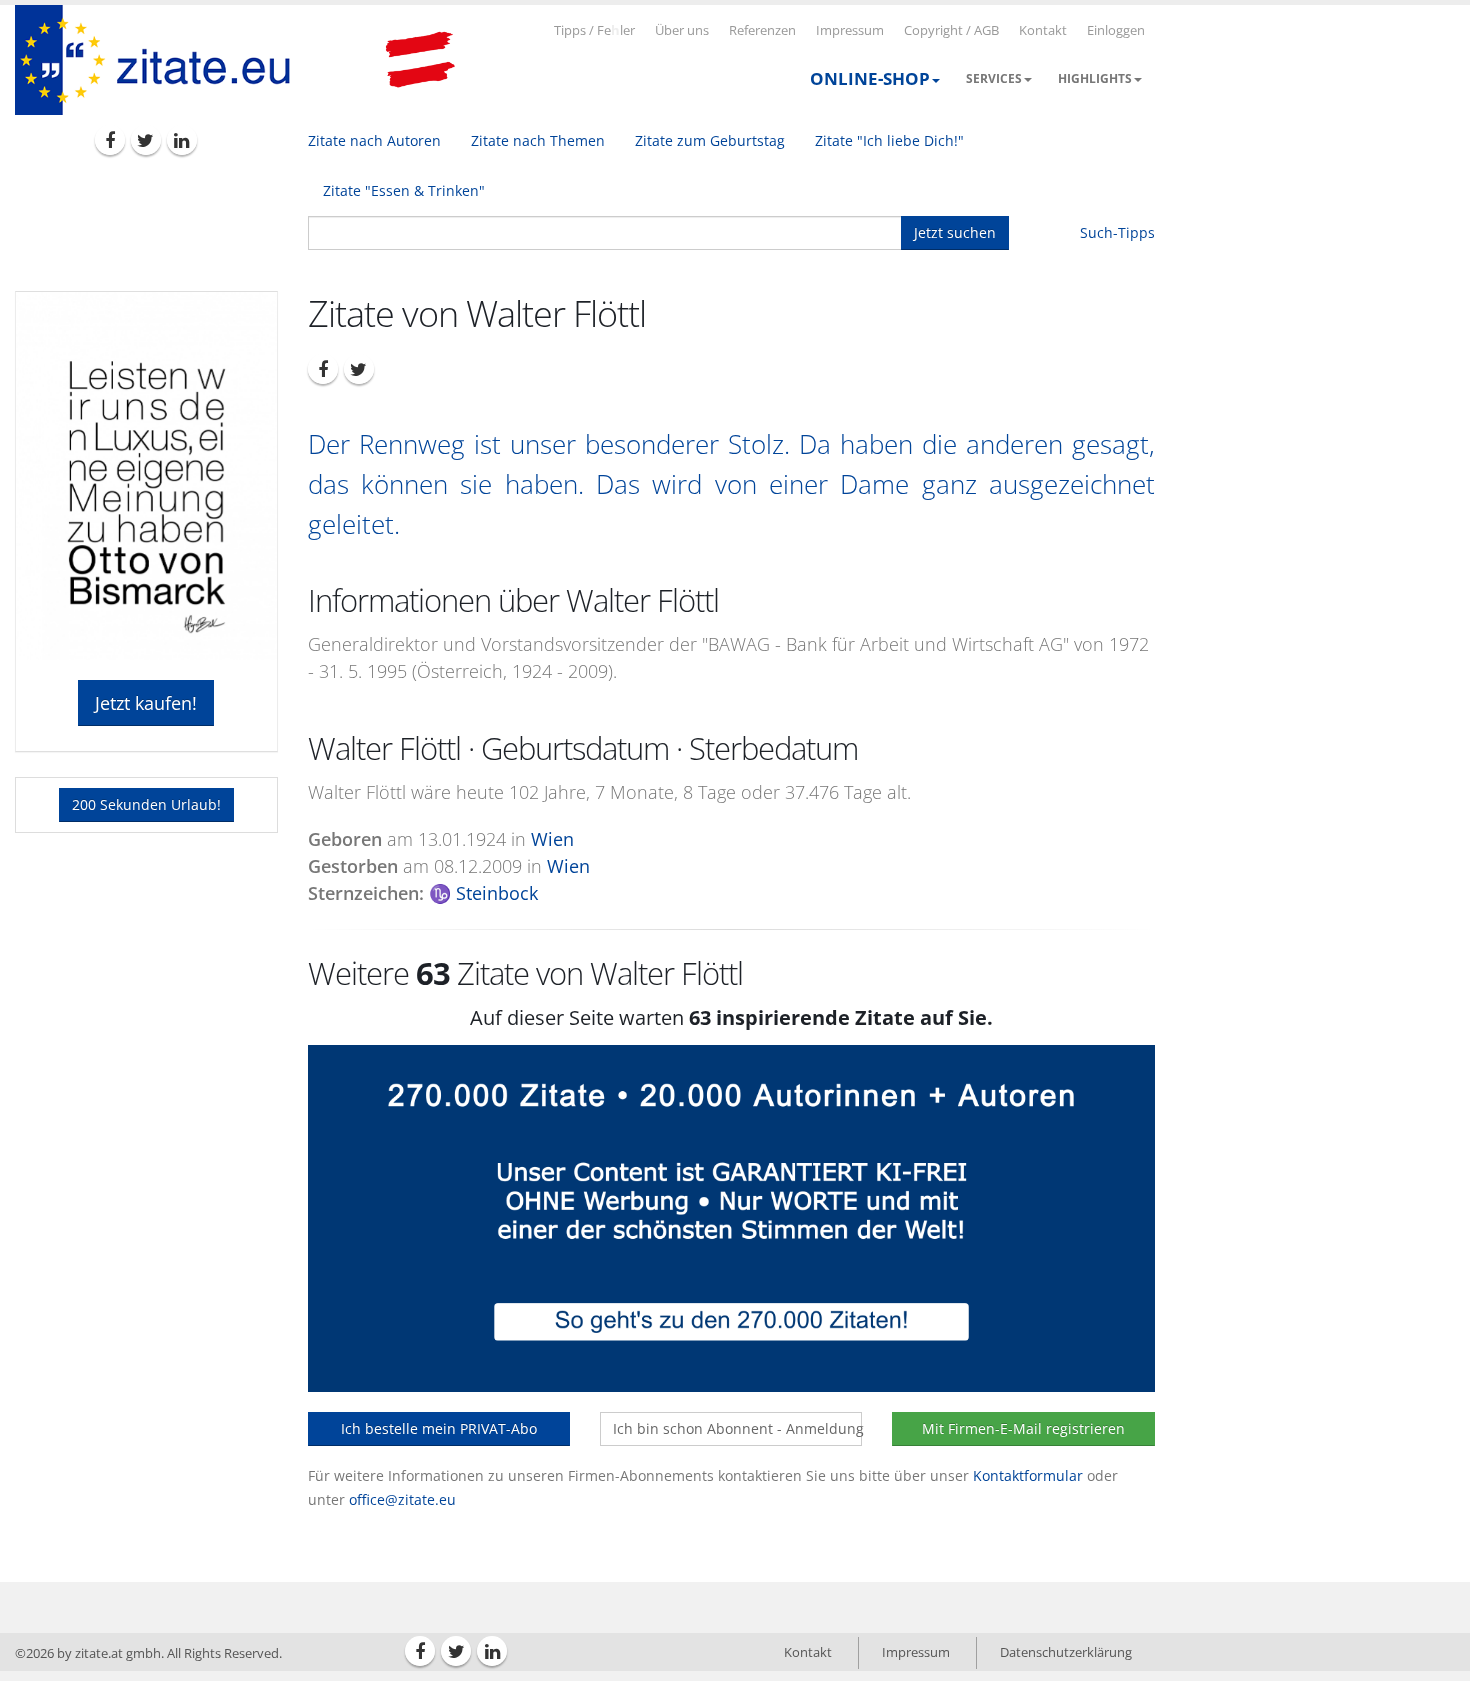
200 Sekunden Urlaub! (146, 804)
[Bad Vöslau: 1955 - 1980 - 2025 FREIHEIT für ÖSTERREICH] (420, 60)
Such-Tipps (1117, 232)
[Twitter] (146, 140)
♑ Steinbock (483, 893)
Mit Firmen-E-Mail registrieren (1023, 1428)
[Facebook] (110, 140)
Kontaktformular (1028, 1475)
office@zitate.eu (402, 1499)
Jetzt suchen (955, 232)
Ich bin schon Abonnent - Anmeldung (737, 1428)
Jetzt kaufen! (146, 703)
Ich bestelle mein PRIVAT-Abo (439, 1428)
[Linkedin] (182, 140)
